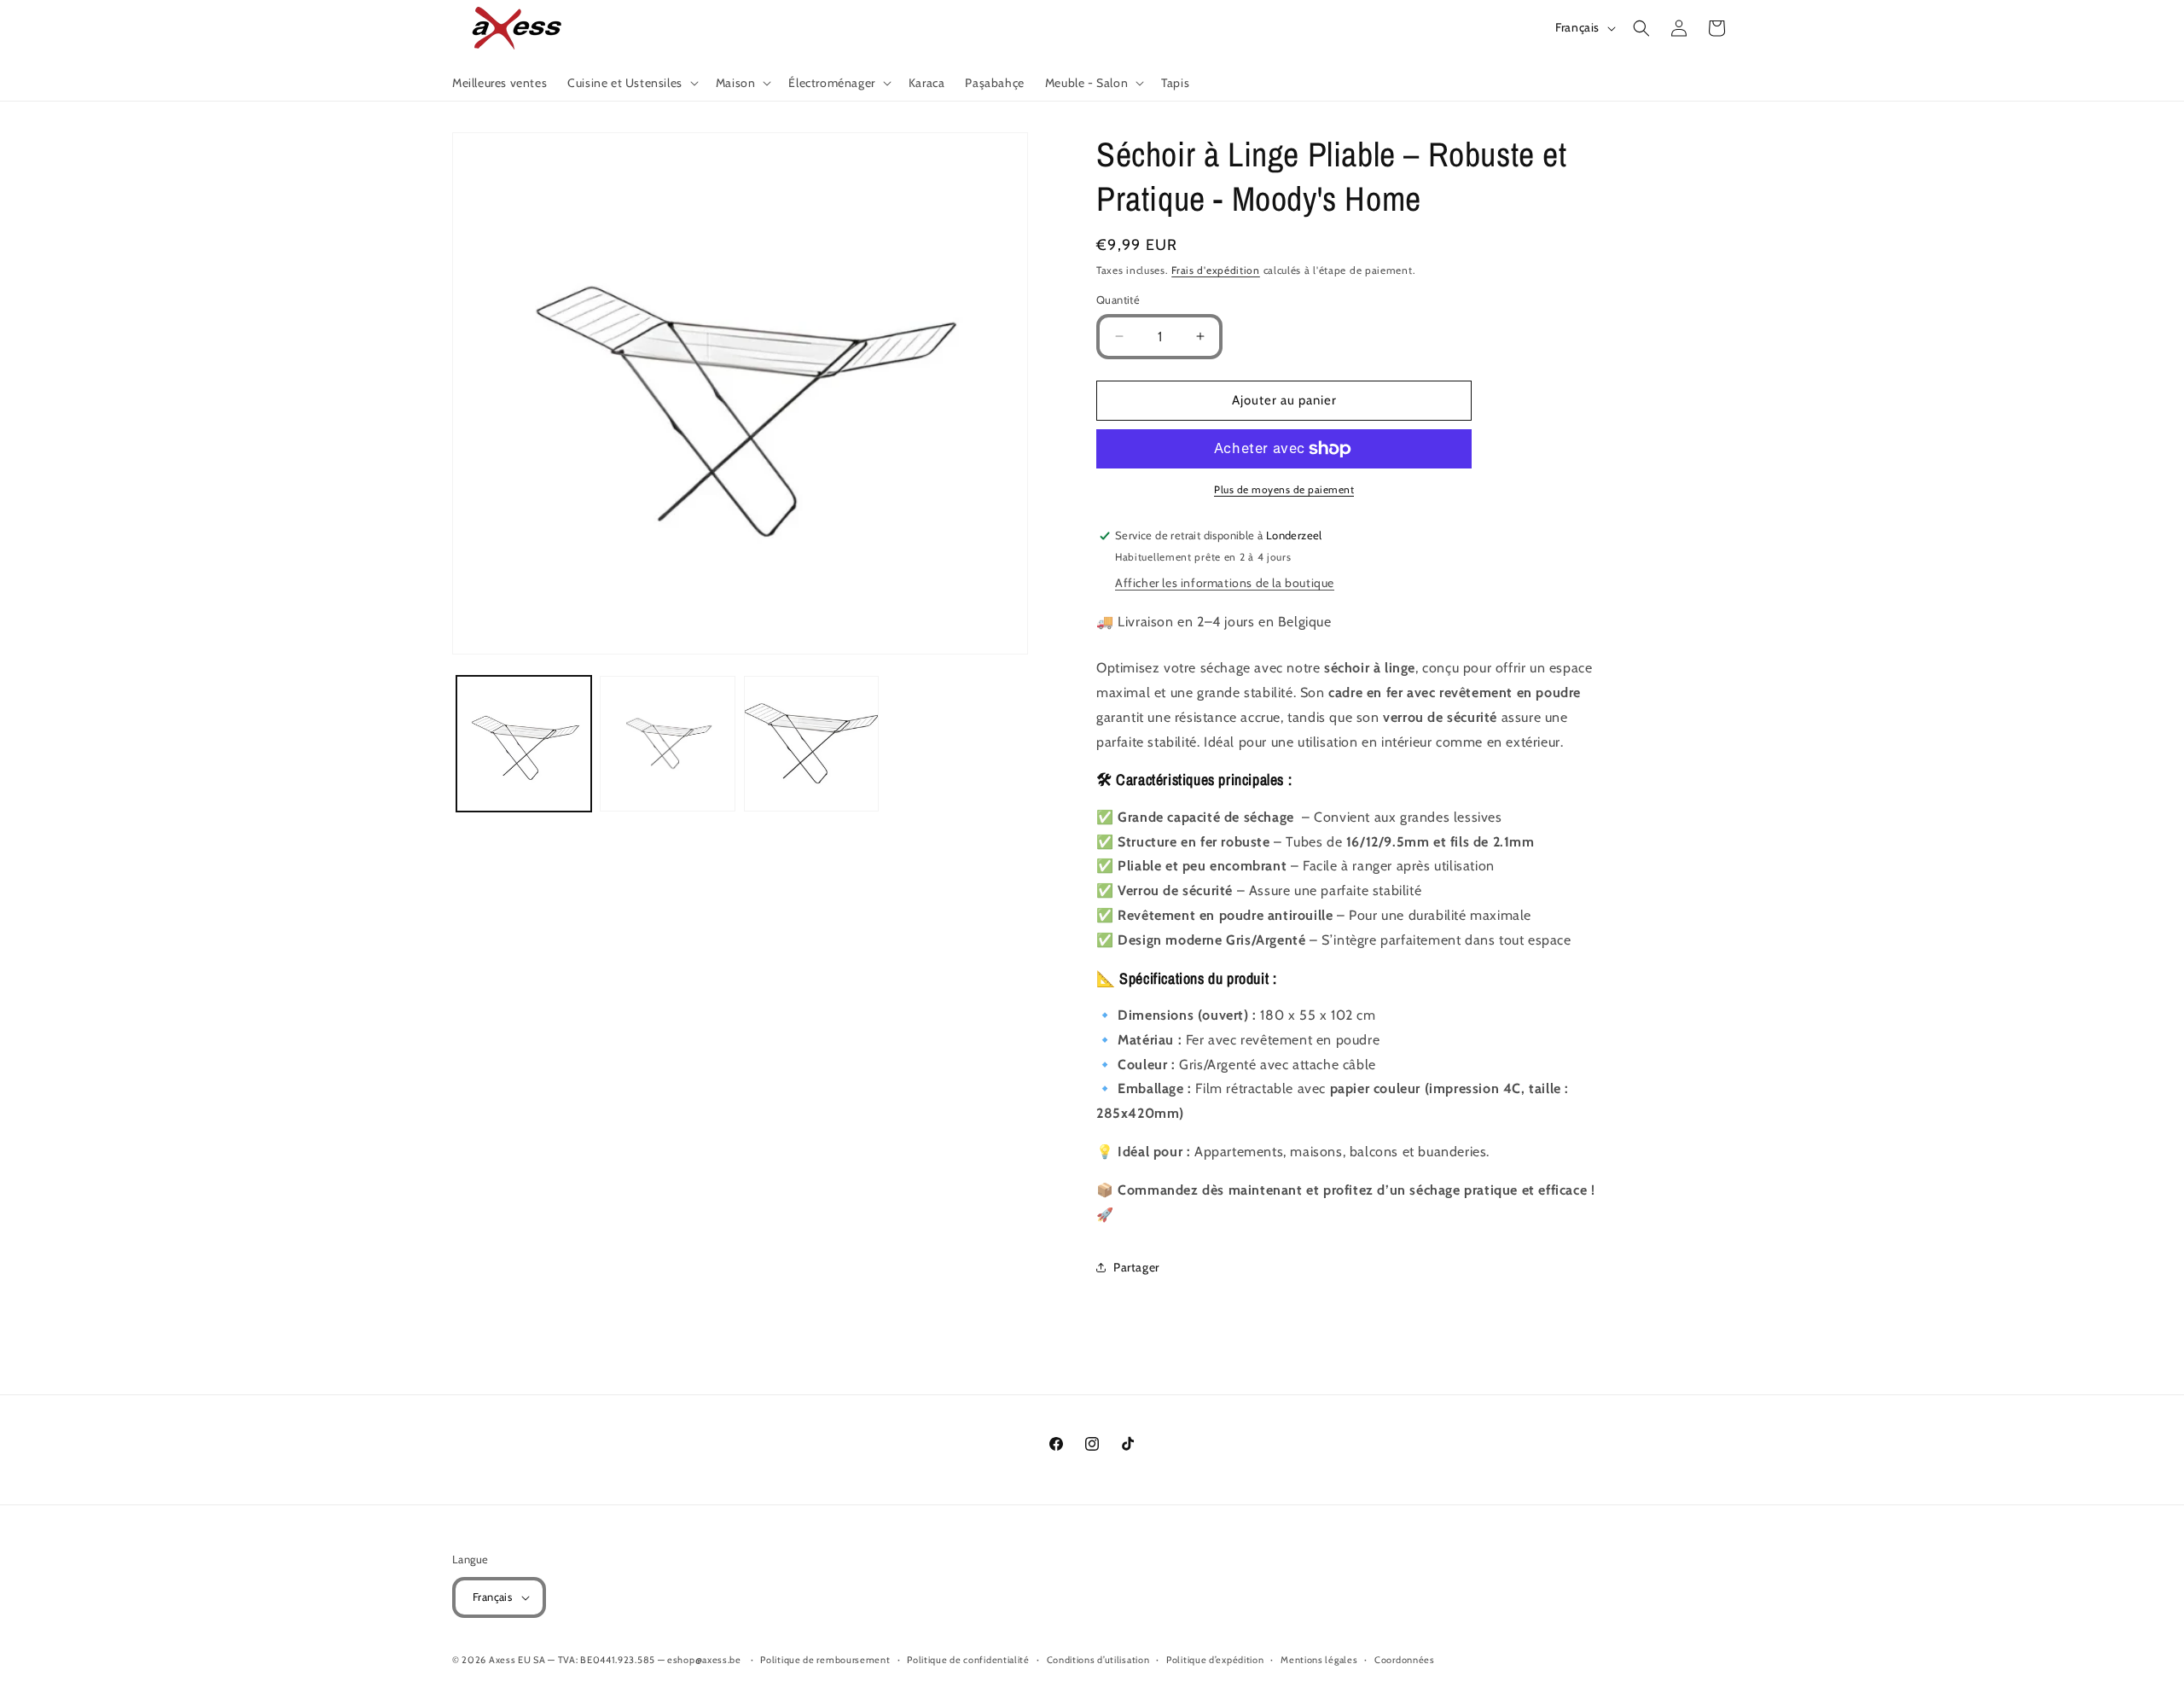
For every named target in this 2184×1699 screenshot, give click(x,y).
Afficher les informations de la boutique (1225, 583)
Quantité (1118, 300)
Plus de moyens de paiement (1284, 489)
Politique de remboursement (825, 1660)
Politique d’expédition (1215, 1660)
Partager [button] (1136, 1267)
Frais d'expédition (1216, 270)
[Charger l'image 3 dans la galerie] (811, 743)
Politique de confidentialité (968, 1660)
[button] (631, 83)
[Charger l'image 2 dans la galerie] (667, 743)
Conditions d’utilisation (1098, 1660)
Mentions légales (1319, 1660)
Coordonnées (1405, 1660)
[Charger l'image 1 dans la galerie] (524, 743)
